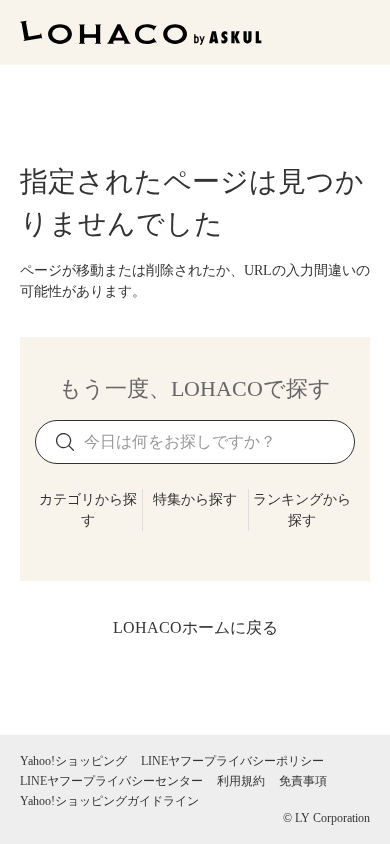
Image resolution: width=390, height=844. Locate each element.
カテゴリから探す (88, 510)
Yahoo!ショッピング (73, 761)
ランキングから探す (302, 510)
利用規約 (241, 781)
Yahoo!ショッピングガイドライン (109, 801)
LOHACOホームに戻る (195, 627)
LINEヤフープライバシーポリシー (232, 761)
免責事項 (303, 781)
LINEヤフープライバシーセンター (111, 781)
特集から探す (195, 499)
